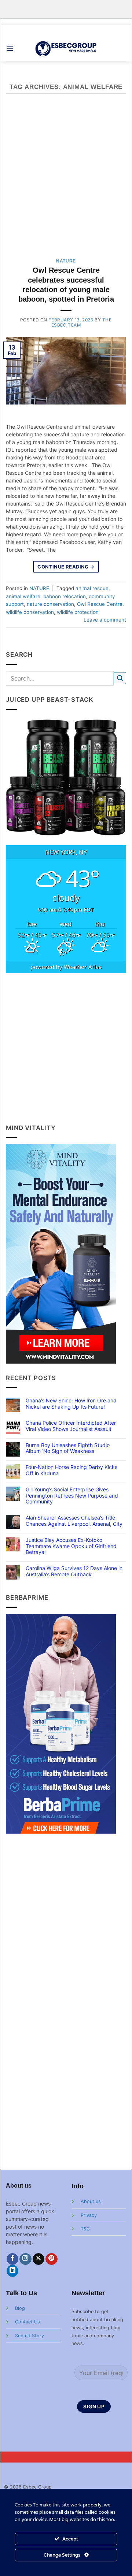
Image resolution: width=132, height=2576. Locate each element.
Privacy (89, 2215)
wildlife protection (78, 612)
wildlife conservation (30, 612)
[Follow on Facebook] (13, 2259)
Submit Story (30, 2336)
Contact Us (27, 2322)
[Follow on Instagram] (25, 2259)
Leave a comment (105, 620)
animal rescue (92, 588)
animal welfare (23, 596)
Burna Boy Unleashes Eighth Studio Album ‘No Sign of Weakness (68, 1448)
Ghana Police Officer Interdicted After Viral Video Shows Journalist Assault (71, 1426)
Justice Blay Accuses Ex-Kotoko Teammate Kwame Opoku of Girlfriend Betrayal (71, 1546)
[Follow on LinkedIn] (13, 2271)
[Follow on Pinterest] (52, 2259)
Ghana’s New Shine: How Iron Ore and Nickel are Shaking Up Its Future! (71, 1404)
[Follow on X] (39, 2259)
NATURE (66, 261)
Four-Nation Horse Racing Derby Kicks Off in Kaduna (71, 1470)
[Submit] (120, 678)
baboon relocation (65, 596)
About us (91, 2201)
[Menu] (10, 49)
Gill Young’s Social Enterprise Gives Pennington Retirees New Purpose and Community (72, 1496)
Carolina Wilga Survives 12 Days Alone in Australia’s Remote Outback (74, 1571)
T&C (85, 2229)
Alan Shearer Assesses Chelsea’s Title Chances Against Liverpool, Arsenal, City (74, 1521)
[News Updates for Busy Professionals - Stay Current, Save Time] (66, 49)
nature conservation (50, 604)
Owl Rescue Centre (100, 604)
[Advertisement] (66, 180)
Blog (20, 2308)
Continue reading (66, 567)
